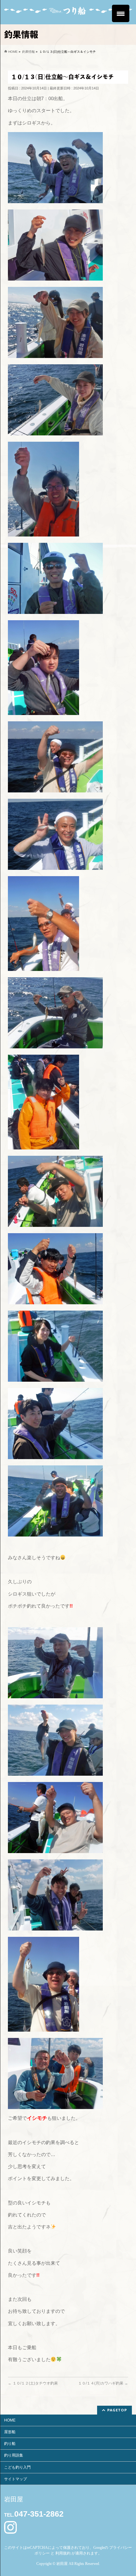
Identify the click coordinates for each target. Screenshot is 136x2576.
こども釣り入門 (17, 2467)
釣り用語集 (14, 2455)
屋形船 (10, 2432)
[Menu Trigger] (121, 13)
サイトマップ (15, 2479)
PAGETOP (117, 2410)
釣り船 (10, 2444)
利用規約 (63, 2553)
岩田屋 (62, 2564)
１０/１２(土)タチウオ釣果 (33, 2383)
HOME (10, 2420)
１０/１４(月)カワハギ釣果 (103, 2383)
